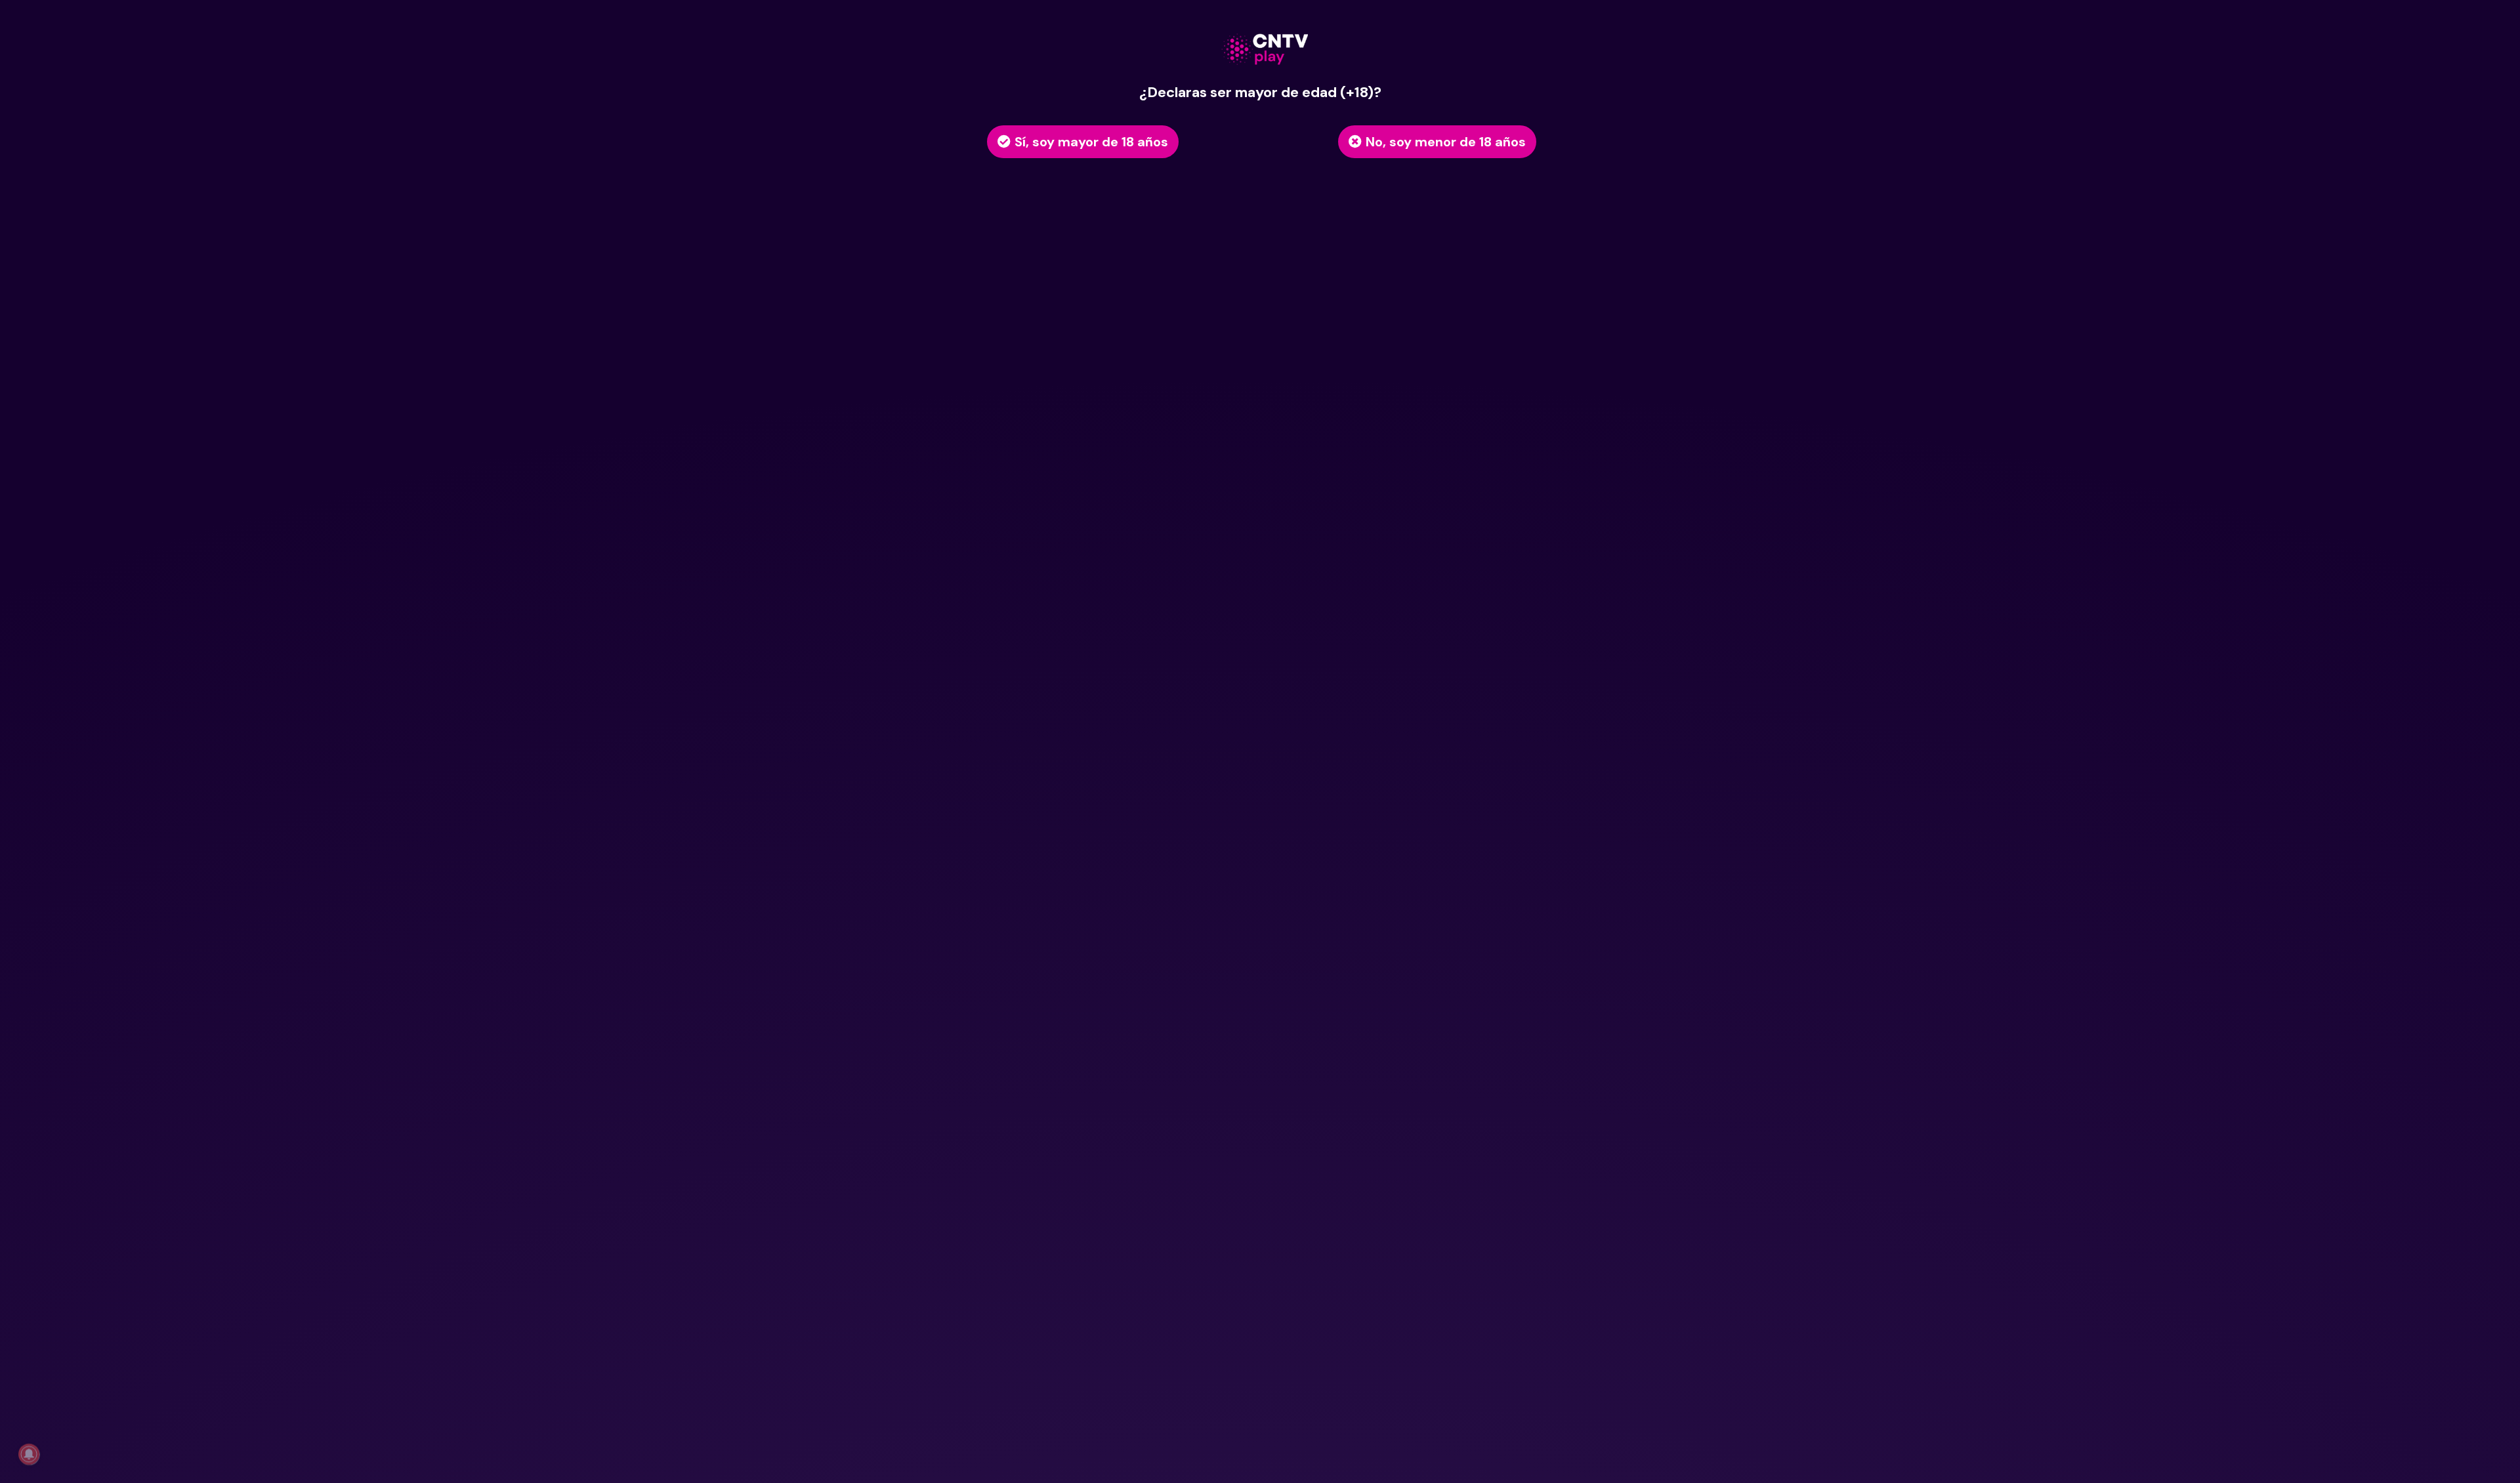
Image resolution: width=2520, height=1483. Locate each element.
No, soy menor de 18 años (1446, 142)
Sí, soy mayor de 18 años (1091, 142)
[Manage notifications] (29, 1454)
